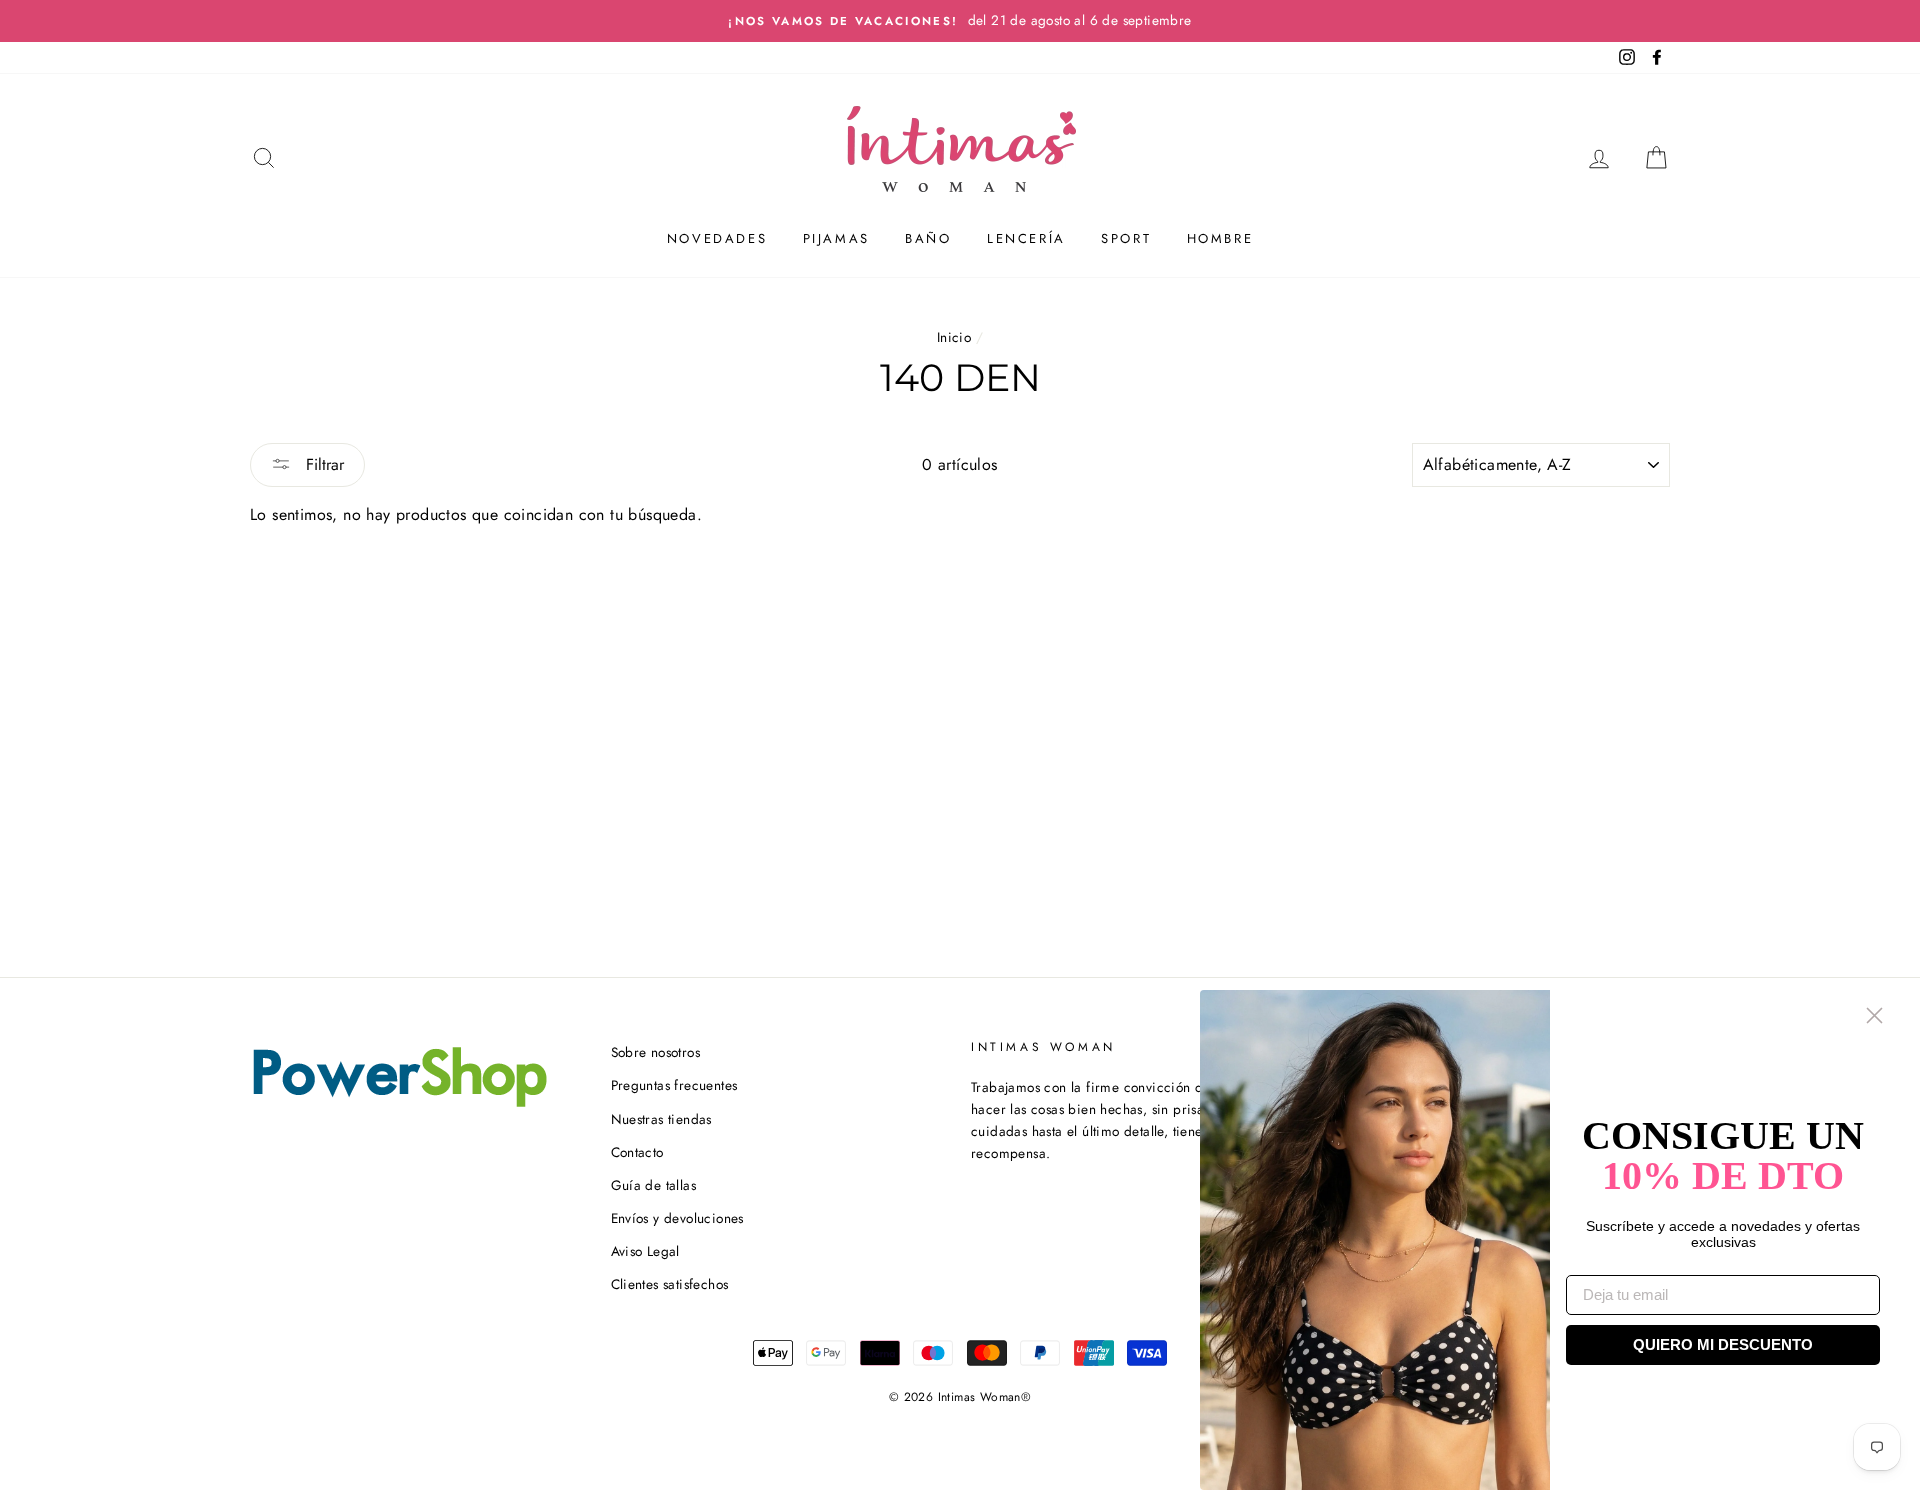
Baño (928, 238)
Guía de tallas (654, 1185)
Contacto (637, 1152)
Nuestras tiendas (661, 1119)
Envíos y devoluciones (677, 1218)
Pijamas (836, 238)
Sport (1126, 238)
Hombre (1220, 238)
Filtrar (322, 464)
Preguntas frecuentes (674, 1085)
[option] (960, 21)
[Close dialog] (1874, 1015)
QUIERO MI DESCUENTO (1723, 1344)
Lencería (1026, 238)
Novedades (717, 238)
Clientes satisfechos (670, 1284)
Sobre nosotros (656, 1052)
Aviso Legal (645, 1251)
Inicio (954, 337)
